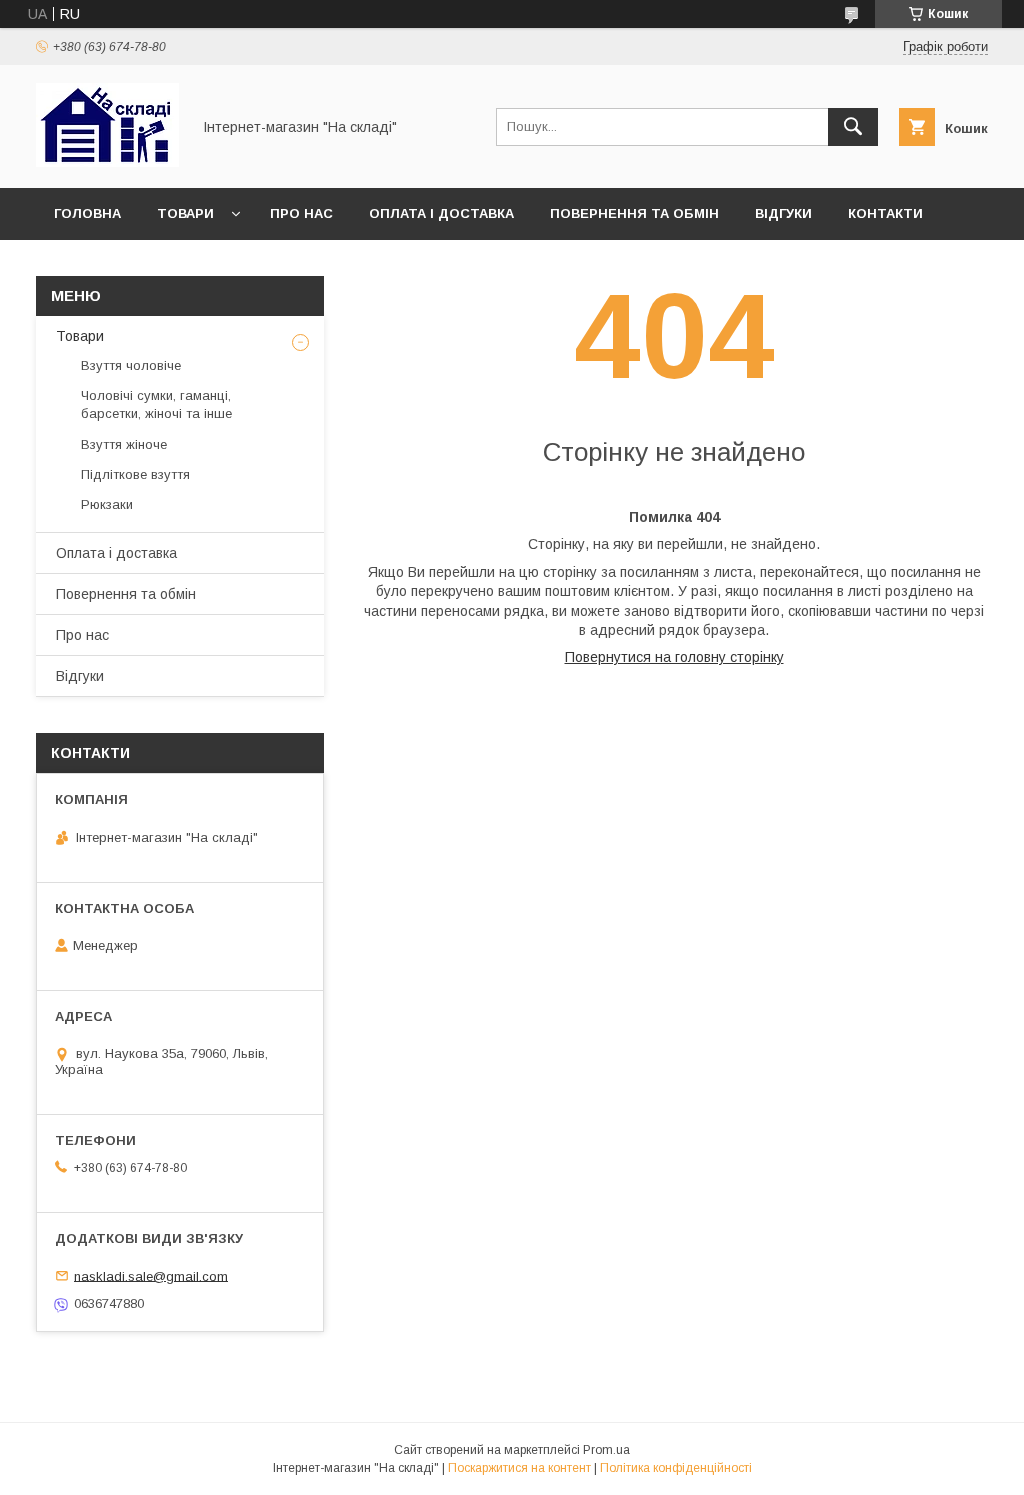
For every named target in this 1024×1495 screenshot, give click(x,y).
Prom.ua (606, 1450)
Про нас (301, 213)
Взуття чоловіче (131, 365)
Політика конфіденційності (676, 1468)
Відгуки (783, 213)
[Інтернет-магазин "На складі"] (107, 162)
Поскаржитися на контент (519, 1468)
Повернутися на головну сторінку (674, 657)
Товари (185, 213)
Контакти (885, 213)
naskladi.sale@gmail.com (151, 1275)
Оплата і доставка (441, 213)
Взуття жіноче (124, 444)
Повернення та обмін (634, 213)
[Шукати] (853, 127)
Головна (87, 213)
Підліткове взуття (135, 474)
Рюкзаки (107, 504)
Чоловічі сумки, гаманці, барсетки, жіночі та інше (156, 404)
